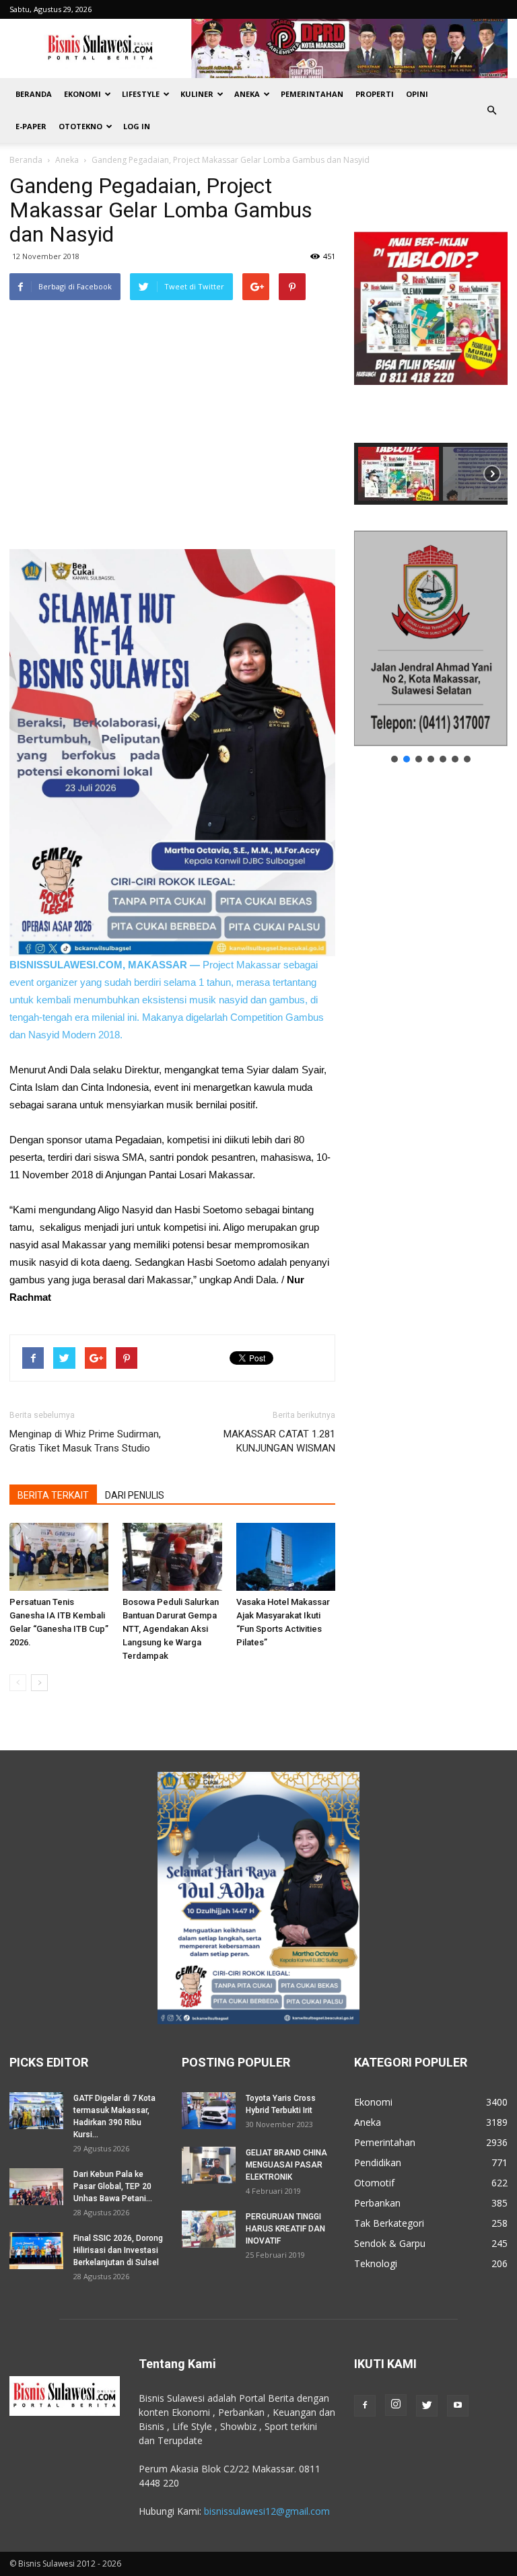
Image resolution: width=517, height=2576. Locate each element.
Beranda (34, 94)
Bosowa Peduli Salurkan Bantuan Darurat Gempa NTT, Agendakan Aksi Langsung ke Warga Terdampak (171, 1629)
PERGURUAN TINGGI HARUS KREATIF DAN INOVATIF (285, 2229)
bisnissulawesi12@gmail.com (267, 2511)
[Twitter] (427, 2406)
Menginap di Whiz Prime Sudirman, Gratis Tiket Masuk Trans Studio (85, 1441)
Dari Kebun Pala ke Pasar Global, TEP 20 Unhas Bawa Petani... (113, 2186)
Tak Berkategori (389, 2223)
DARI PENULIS (135, 1495)
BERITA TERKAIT (53, 1495)
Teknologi (376, 2263)
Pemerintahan (312, 94)
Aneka (247, 94)
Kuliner (197, 94)
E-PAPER (31, 126)
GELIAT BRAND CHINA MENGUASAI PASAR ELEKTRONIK (286, 2165)
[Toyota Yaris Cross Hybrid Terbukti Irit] (209, 2111)
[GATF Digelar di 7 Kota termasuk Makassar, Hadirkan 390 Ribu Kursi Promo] (36, 2111)
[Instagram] (396, 2405)
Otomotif (374, 2183)
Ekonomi (82, 94)
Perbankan (377, 2203)
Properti (375, 94)
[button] (491, 110)
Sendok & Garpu (390, 2243)
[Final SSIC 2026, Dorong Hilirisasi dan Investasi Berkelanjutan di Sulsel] (36, 2251)
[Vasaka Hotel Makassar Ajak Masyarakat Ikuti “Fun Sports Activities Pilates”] (286, 1557)
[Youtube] (458, 2406)
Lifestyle (141, 94)
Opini (417, 94)
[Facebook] (365, 2406)
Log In (137, 126)
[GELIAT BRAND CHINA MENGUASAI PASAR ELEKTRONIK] (209, 2165)
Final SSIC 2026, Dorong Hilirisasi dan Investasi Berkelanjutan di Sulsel (118, 2250)
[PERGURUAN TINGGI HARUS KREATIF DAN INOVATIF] (209, 2229)
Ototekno (80, 126)
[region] (431, 339)
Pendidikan (378, 2162)
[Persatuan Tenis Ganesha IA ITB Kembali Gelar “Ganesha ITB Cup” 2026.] (59, 1557)
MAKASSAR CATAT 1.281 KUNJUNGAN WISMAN (279, 1441)
